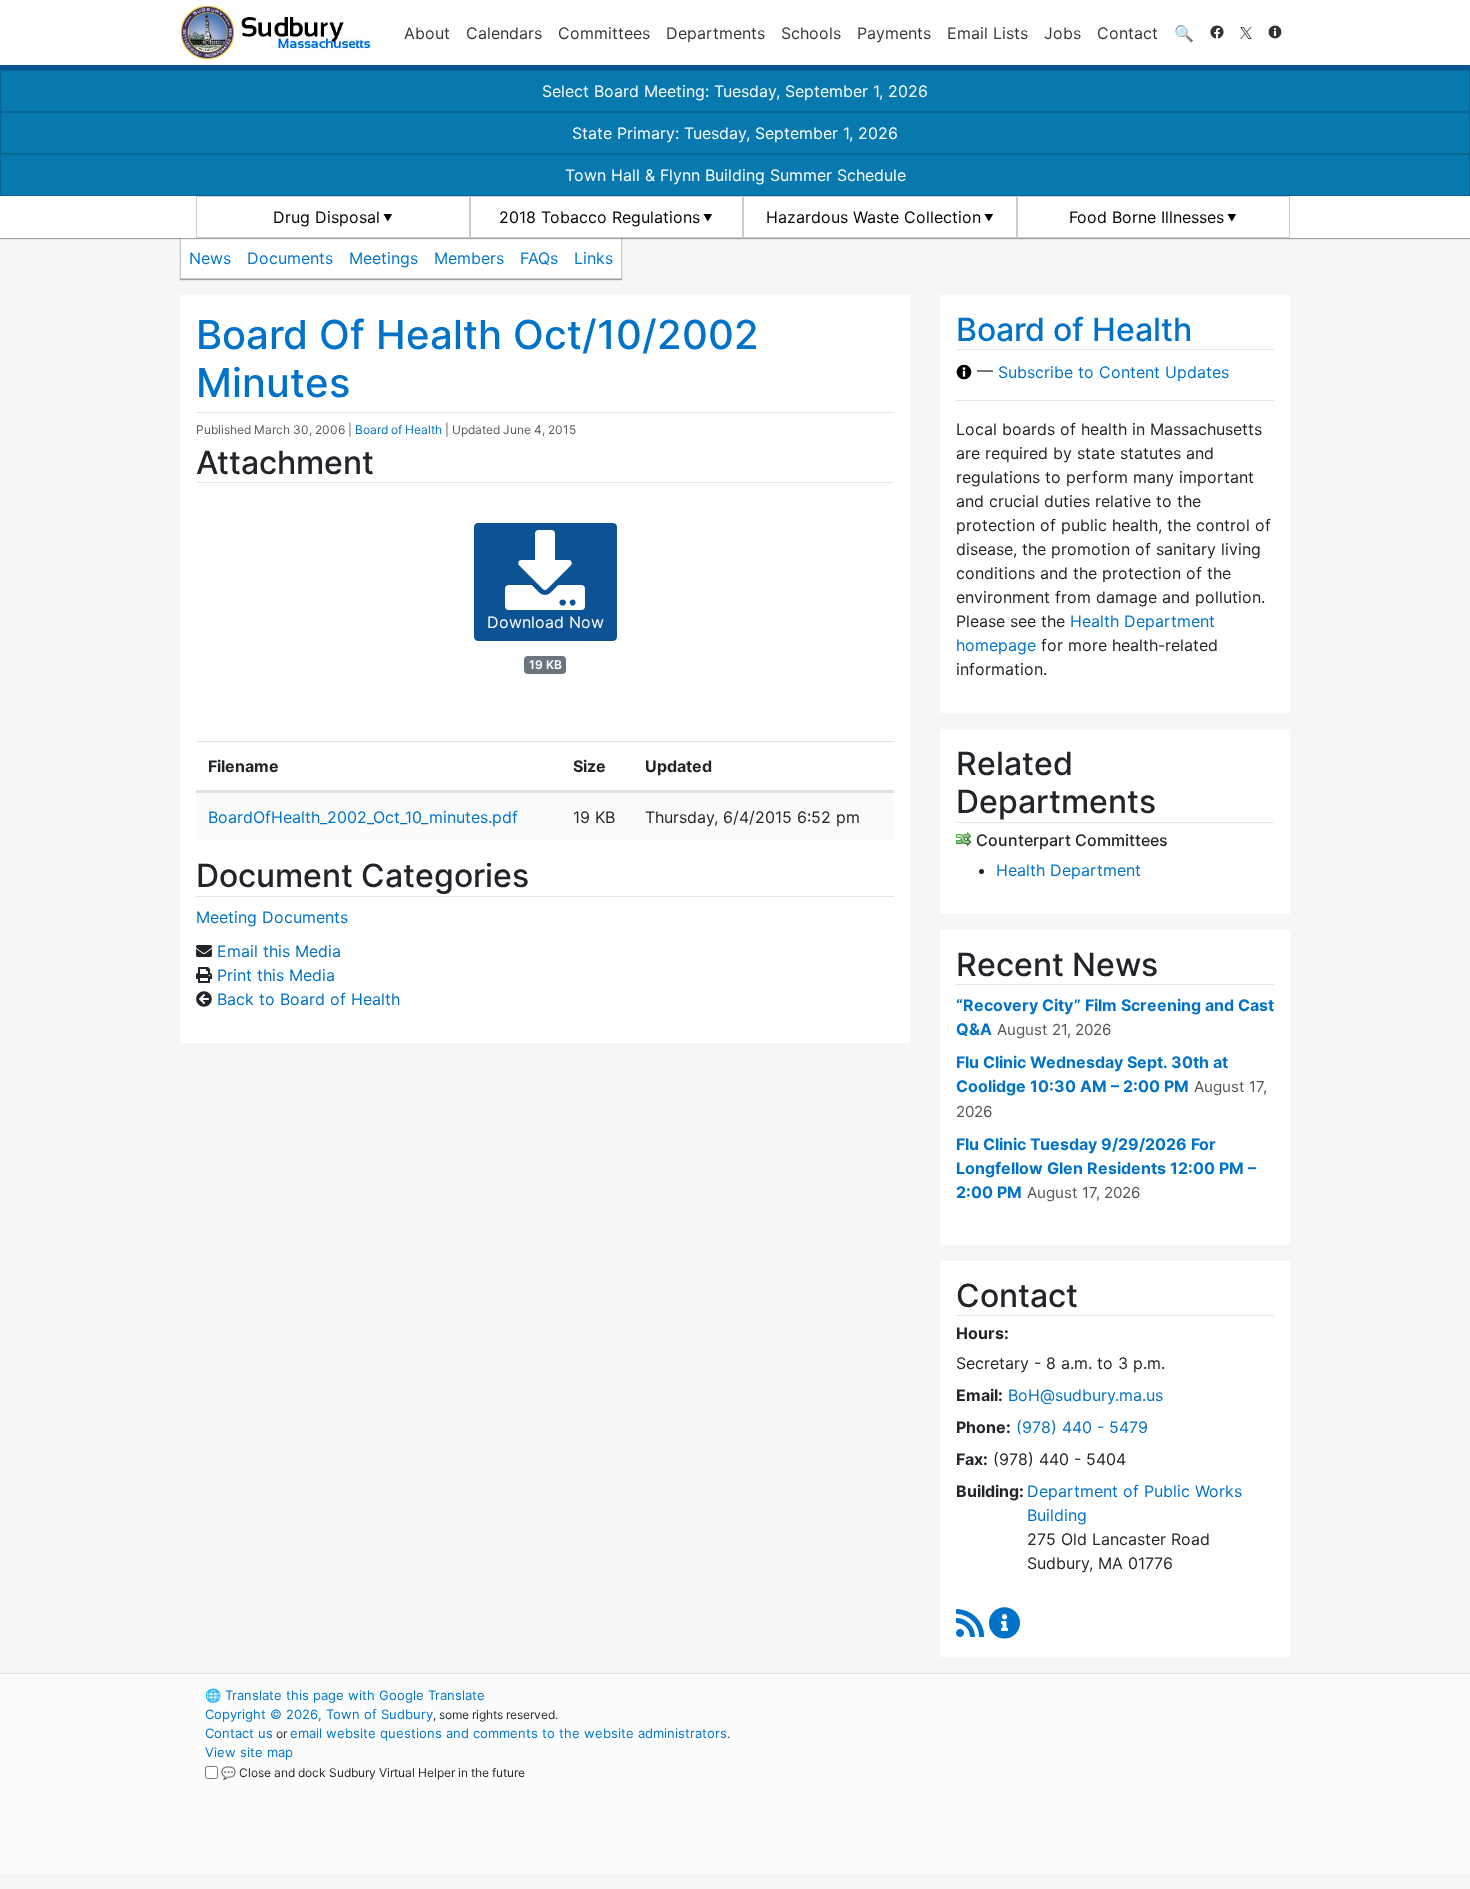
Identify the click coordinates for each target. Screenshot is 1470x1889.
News (210, 258)
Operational (1055, 1790)
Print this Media (276, 975)
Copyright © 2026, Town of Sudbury (319, 1714)
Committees (604, 33)
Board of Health (398, 429)
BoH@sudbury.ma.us (1085, 1395)
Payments (894, 33)
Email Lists (987, 33)
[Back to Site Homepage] (275, 32)
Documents (290, 258)
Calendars (504, 33)
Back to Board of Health (308, 999)
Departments (715, 33)
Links (593, 258)
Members (469, 258)
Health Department (1068, 870)
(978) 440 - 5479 (1082, 1427)
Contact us (239, 1733)
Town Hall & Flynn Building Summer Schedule (735, 175)
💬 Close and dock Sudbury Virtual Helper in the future (373, 1772)
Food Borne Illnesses (1146, 217)
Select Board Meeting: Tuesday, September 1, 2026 (735, 91)
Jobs (1062, 33)
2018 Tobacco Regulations (599, 217)
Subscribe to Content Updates (1113, 372)
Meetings (383, 258)
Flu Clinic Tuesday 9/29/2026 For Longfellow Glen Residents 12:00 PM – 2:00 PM (1106, 1168)
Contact (1127, 33)
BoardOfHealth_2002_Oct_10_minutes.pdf (363, 817)
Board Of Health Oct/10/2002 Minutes (477, 358)
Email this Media (279, 951)
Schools (811, 33)
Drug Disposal (326, 217)
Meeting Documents (272, 917)
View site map (249, 1752)
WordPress (1020, 1695)
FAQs (539, 258)
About (427, 33)
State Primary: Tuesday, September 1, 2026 (735, 133)
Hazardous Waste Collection (873, 217)
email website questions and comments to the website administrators (508, 1733)
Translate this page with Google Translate (345, 1695)
